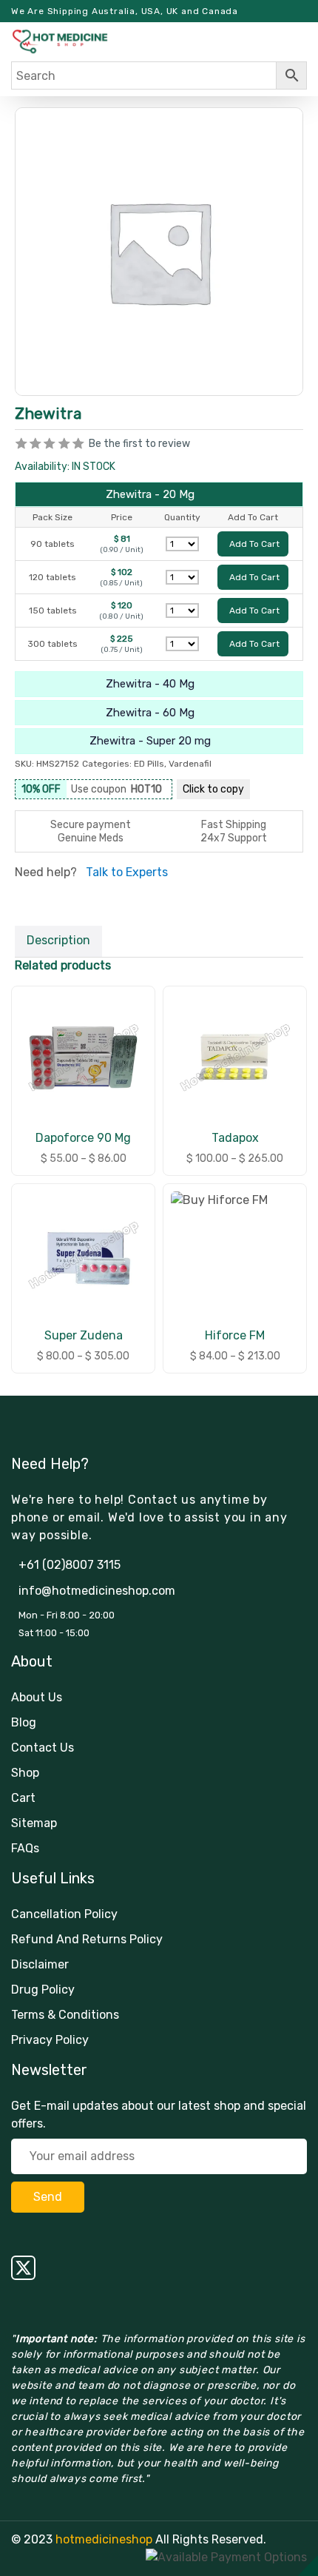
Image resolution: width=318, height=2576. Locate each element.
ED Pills (149, 764)
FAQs (25, 1848)
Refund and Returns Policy (87, 1939)
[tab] (58, 941)
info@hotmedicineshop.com (97, 1591)
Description (58, 940)
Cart (23, 1798)
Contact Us (43, 1748)
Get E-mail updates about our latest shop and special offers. (159, 2115)
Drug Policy (43, 1990)
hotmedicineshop (104, 2539)
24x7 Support (234, 838)
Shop (25, 1773)
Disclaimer (40, 1964)
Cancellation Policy (64, 1914)
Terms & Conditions (65, 2015)
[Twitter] (159, 2268)
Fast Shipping (234, 825)
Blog (24, 1722)
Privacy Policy (50, 2040)
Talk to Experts (127, 872)
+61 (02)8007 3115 (70, 1565)
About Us (37, 1697)
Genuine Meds (91, 838)
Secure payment (91, 825)
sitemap (34, 1823)
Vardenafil (190, 764)
